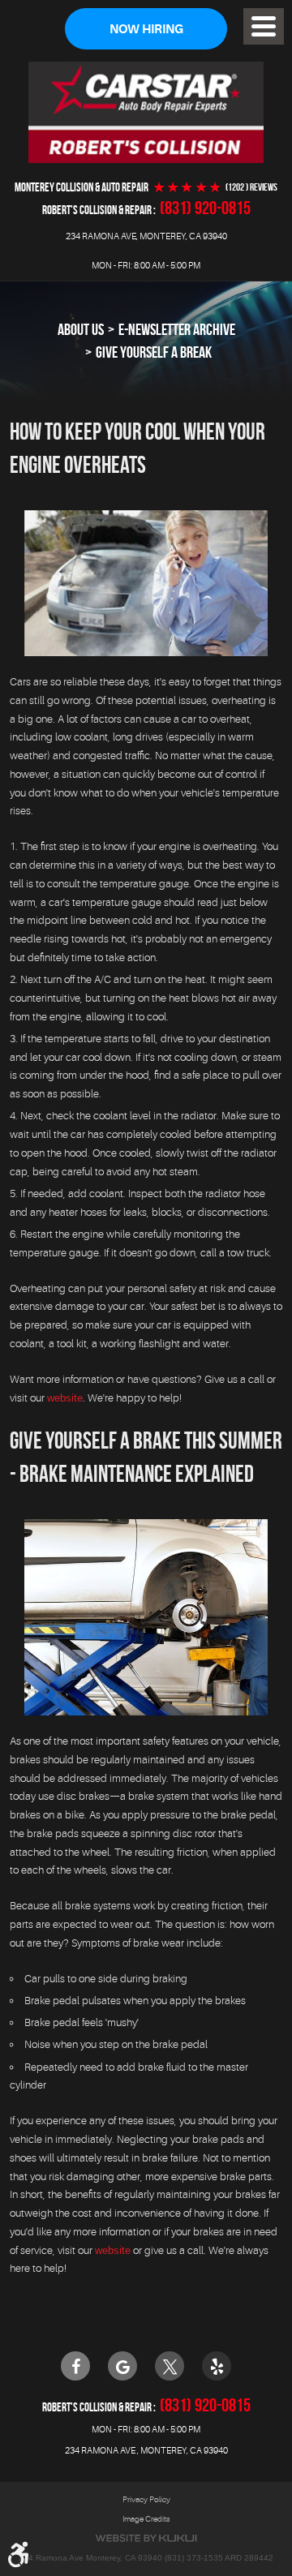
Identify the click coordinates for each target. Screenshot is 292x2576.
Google (122, 2366)
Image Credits (146, 2519)
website (65, 1398)
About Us (81, 329)
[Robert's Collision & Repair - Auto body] (146, 112)
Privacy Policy (146, 2499)
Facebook (75, 2366)
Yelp (217, 2366)
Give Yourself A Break (154, 352)
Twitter (170, 2366)
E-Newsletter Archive (177, 329)
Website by (146, 2538)
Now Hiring (146, 30)
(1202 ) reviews (251, 187)
